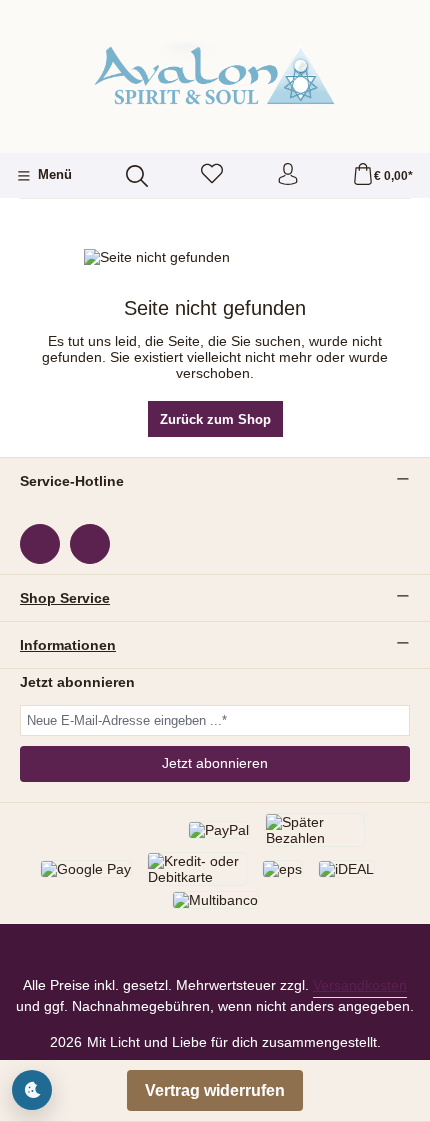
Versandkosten (360, 985)
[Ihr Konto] (288, 175)
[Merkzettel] (212, 175)
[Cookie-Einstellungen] (32, 1090)
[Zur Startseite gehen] (215, 74)
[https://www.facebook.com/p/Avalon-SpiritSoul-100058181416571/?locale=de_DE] (40, 544)
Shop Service (65, 598)
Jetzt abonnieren (215, 763)
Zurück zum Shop (215, 419)
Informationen (68, 645)
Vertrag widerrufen (215, 1090)
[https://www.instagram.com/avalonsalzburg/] (90, 544)
